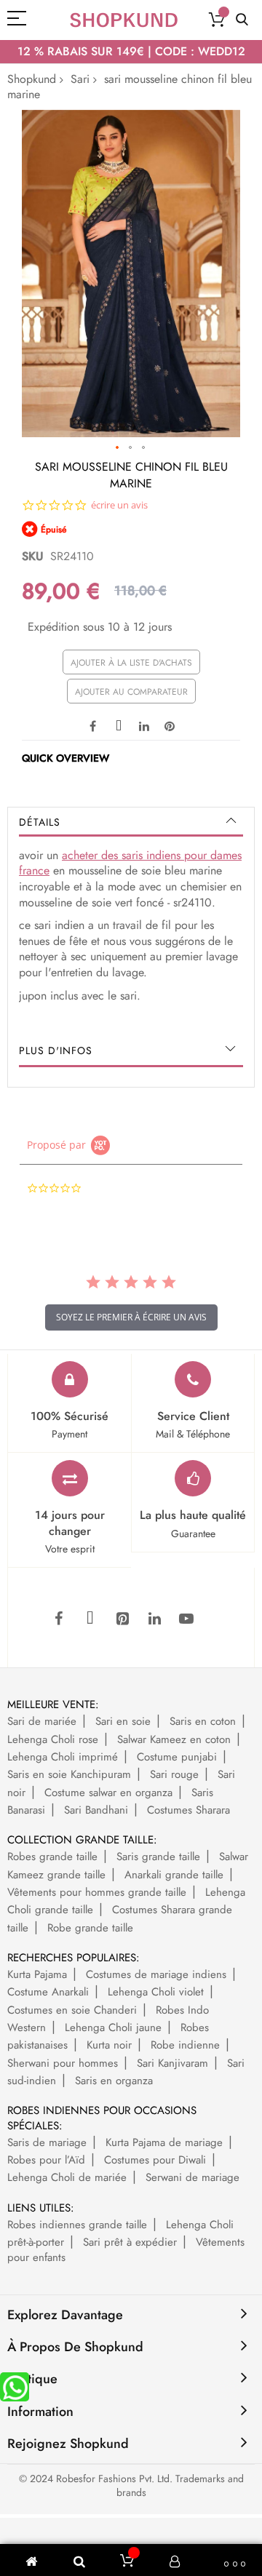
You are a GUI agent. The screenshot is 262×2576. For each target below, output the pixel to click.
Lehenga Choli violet (156, 1992)
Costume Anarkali (48, 1992)
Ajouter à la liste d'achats (131, 663)
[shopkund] (124, 20)
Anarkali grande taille (174, 1875)
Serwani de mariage (192, 2177)
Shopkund (32, 79)
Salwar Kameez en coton (174, 1739)
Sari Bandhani (96, 1810)
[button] (118, 448)
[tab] (131, 822)
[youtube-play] (186, 1619)
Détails (40, 822)
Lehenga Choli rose (53, 1739)
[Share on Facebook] (93, 725)
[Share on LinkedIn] (144, 725)
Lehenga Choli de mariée (67, 2177)
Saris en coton (203, 1721)
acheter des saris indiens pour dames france (130, 863)
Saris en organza (114, 2081)
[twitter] (90, 1619)
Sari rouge (174, 1774)
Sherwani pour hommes (63, 2063)
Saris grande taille (158, 1857)
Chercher (242, 20)
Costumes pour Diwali (155, 2160)
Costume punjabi (177, 1757)
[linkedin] (154, 1619)
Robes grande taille (52, 1857)
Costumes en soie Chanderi (72, 2010)
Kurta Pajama (37, 1974)
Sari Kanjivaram (172, 2063)
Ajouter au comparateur (131, 692)
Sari (80, 79)
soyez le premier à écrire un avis (131, 1317)
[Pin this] (170, 725)
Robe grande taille (90, 1928)
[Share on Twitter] (119, 725)
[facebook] (58, 1619)
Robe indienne (185, 2045)
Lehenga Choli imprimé (63, 1757)
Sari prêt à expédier (130, 2242)
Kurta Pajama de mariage (164, 2142)
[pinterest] (122, 1619)
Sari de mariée (42, 1721)
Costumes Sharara (188, 1810)
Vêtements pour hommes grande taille (97, 1892)
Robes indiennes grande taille (77, 2225)
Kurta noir (109, 2045)
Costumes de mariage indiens (156, 1974)
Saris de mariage (47, 2142)
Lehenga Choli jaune (113, 2027)
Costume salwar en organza (108, 1793)
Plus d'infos (56, 1050)
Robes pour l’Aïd (46, 2160)
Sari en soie (123, 1721)
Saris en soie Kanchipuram (69, 1774)
